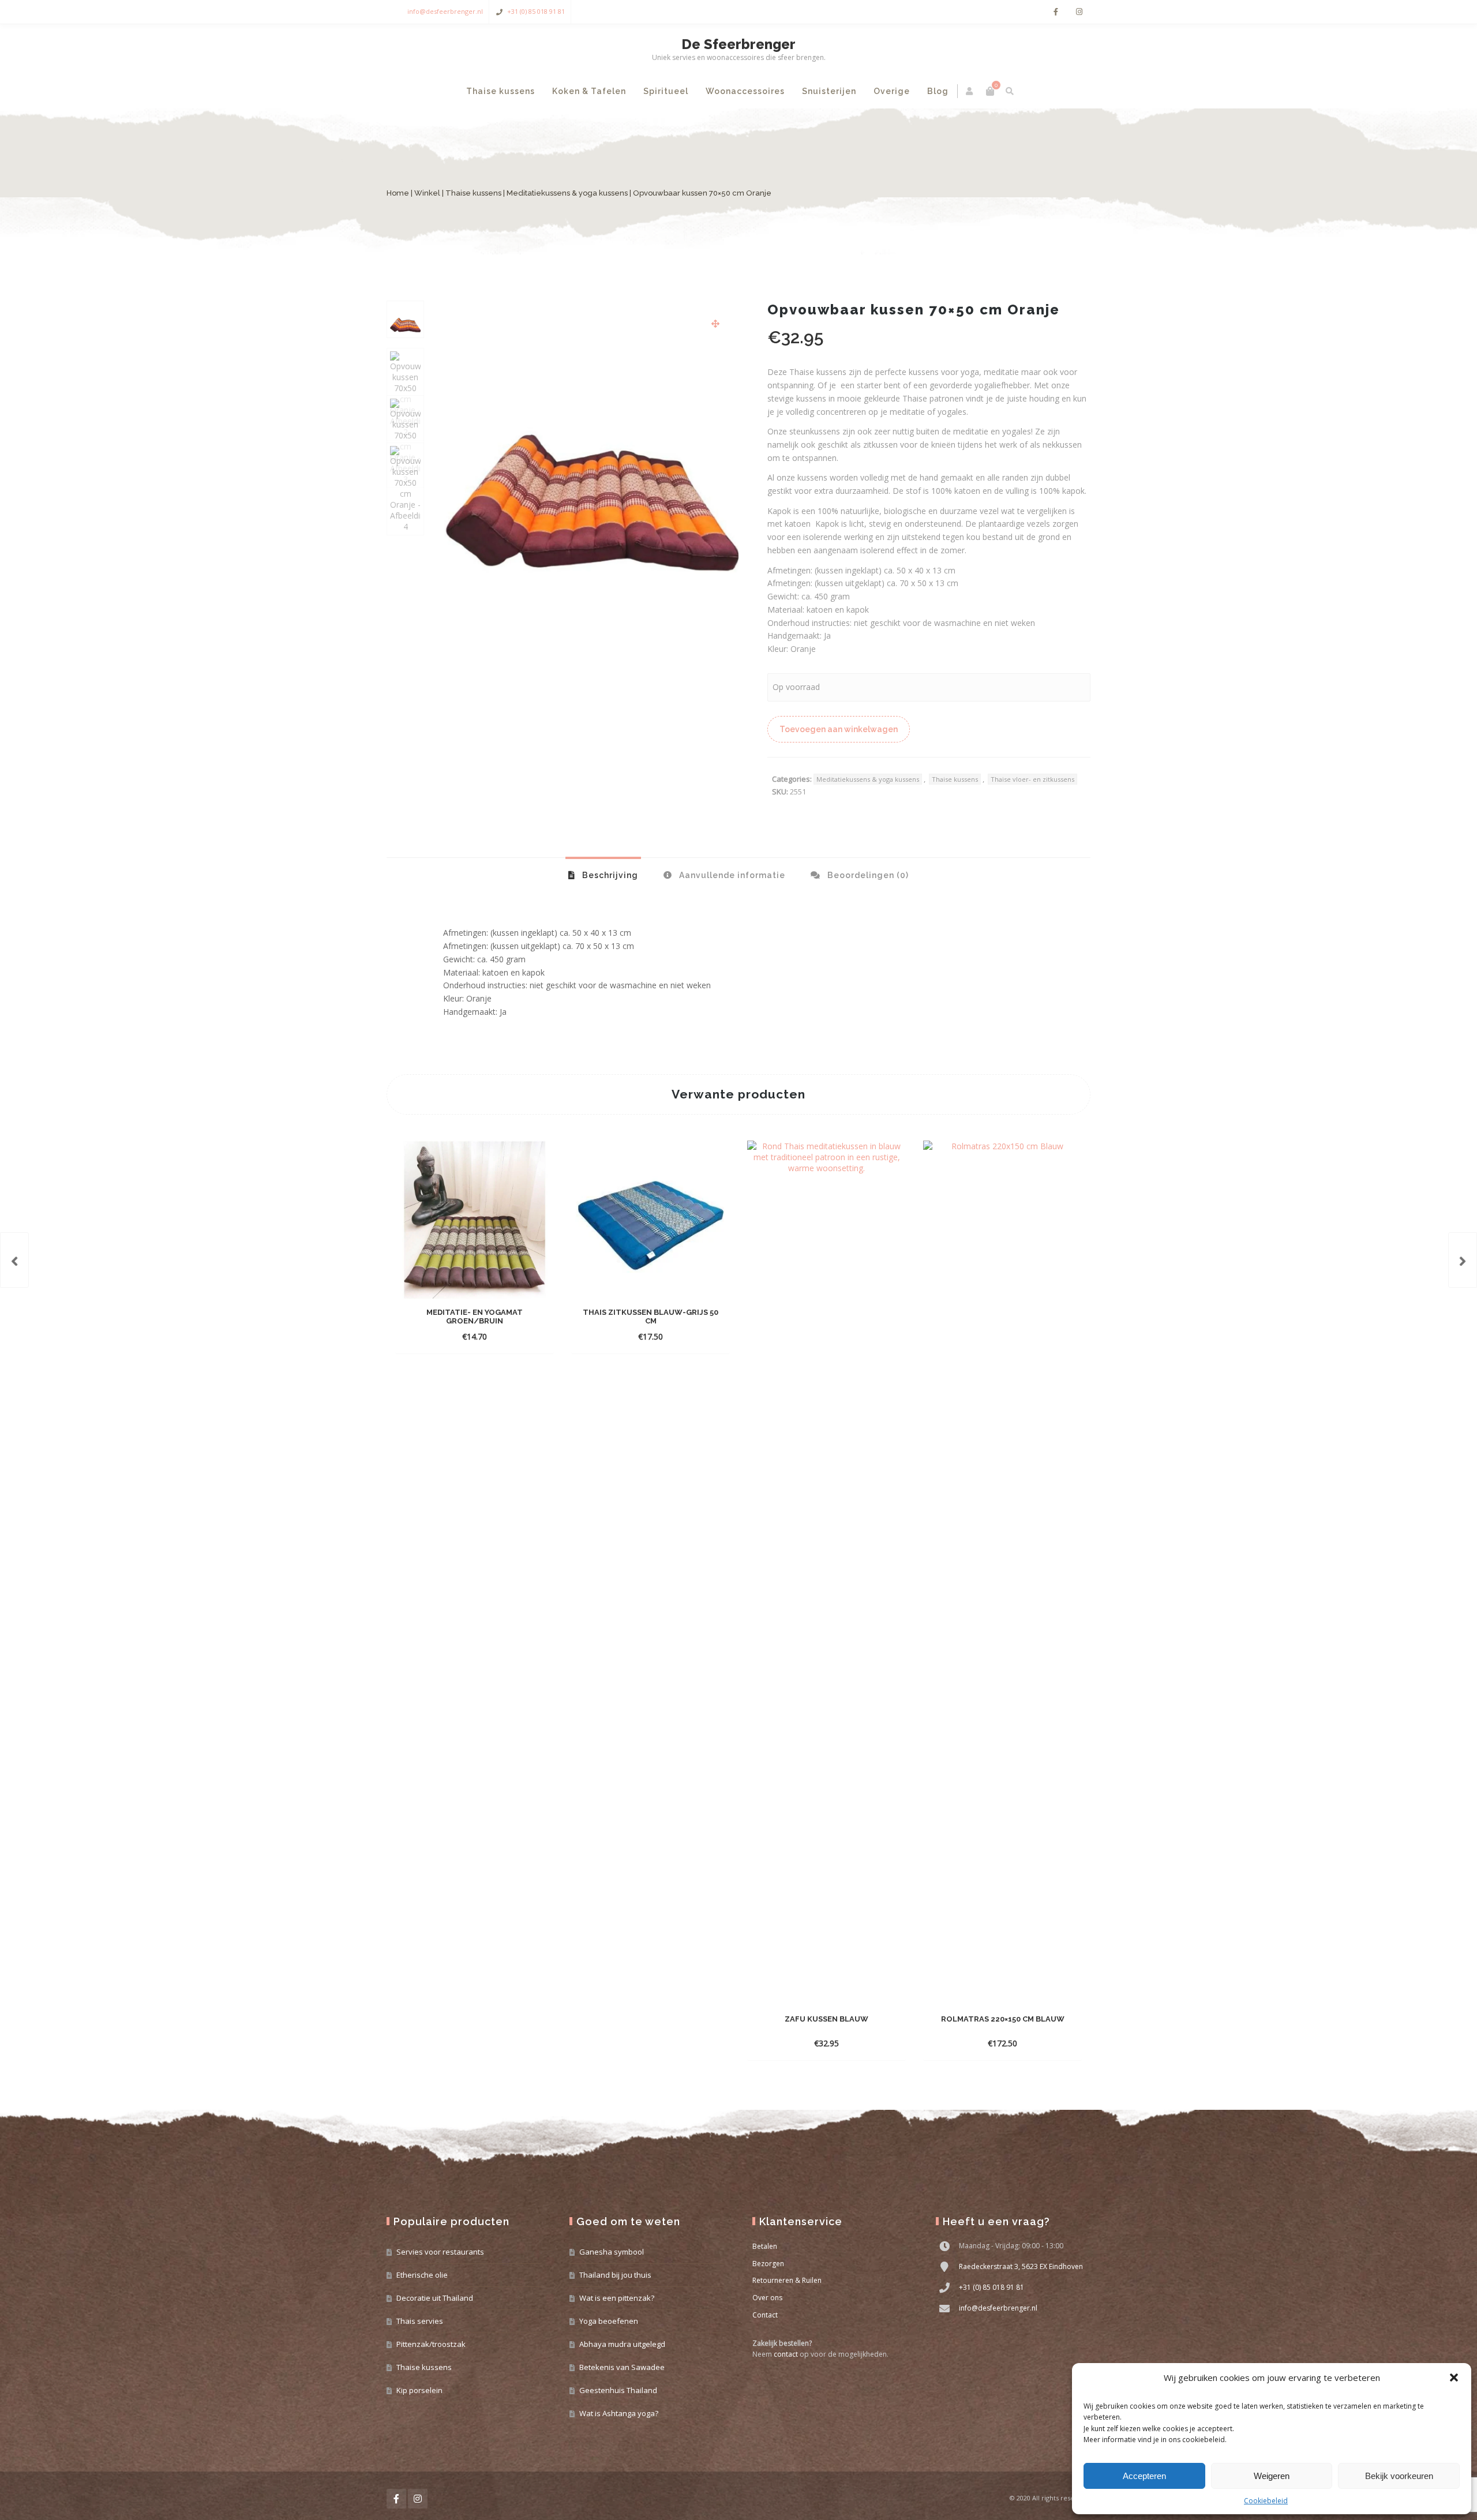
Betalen (765, 2246)
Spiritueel (666, 91)
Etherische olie (422, 2275)
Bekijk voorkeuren (1399, 2476)
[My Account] (970, 91)
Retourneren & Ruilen (787, 2280)
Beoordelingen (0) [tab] (867, 875)
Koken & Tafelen (589, 91)
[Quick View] (533, 1336)
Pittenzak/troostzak (431, 2344)
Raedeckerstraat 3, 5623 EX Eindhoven (1021, 2266)
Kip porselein (419, 2390)
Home (398, 193)
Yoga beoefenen (609, 2321)
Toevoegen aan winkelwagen (839, 729)
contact (786, 2354)
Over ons (767, 2298)
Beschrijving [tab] (609, 875)
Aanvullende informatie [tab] (731, 875)
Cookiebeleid (1266, 2501)
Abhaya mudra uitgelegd (622, 2344)
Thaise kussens (501, 91)
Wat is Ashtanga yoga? (619, 2413)
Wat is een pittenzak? (617, 2298)
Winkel (427, 193)
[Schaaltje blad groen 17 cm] (14, 1260)
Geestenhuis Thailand (618, 2390)
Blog (938, 91)
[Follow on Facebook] (1056, 12)
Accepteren (1144, 2476)
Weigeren (1272, 2476)
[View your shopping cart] (990, 91)
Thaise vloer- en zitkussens (1032, 779)
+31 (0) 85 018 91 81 (536, 11)
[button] (1454, 2377)
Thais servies (420, 2321)
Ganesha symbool (612, 2252)
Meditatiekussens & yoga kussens (567, 193)
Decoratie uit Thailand (435, 2298)
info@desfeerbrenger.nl (445, 11)
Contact (765, 2315)
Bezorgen (768, 2264)
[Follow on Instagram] (1079, 12)
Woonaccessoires (745, 91)
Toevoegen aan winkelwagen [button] (465, 1336)
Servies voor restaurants (440, 2252)
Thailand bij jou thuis (615, 2275)
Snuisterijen (829, 91)
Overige (892, 91)
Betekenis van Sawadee (622, 2367)
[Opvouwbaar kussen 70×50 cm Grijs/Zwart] (1463, 1260)
